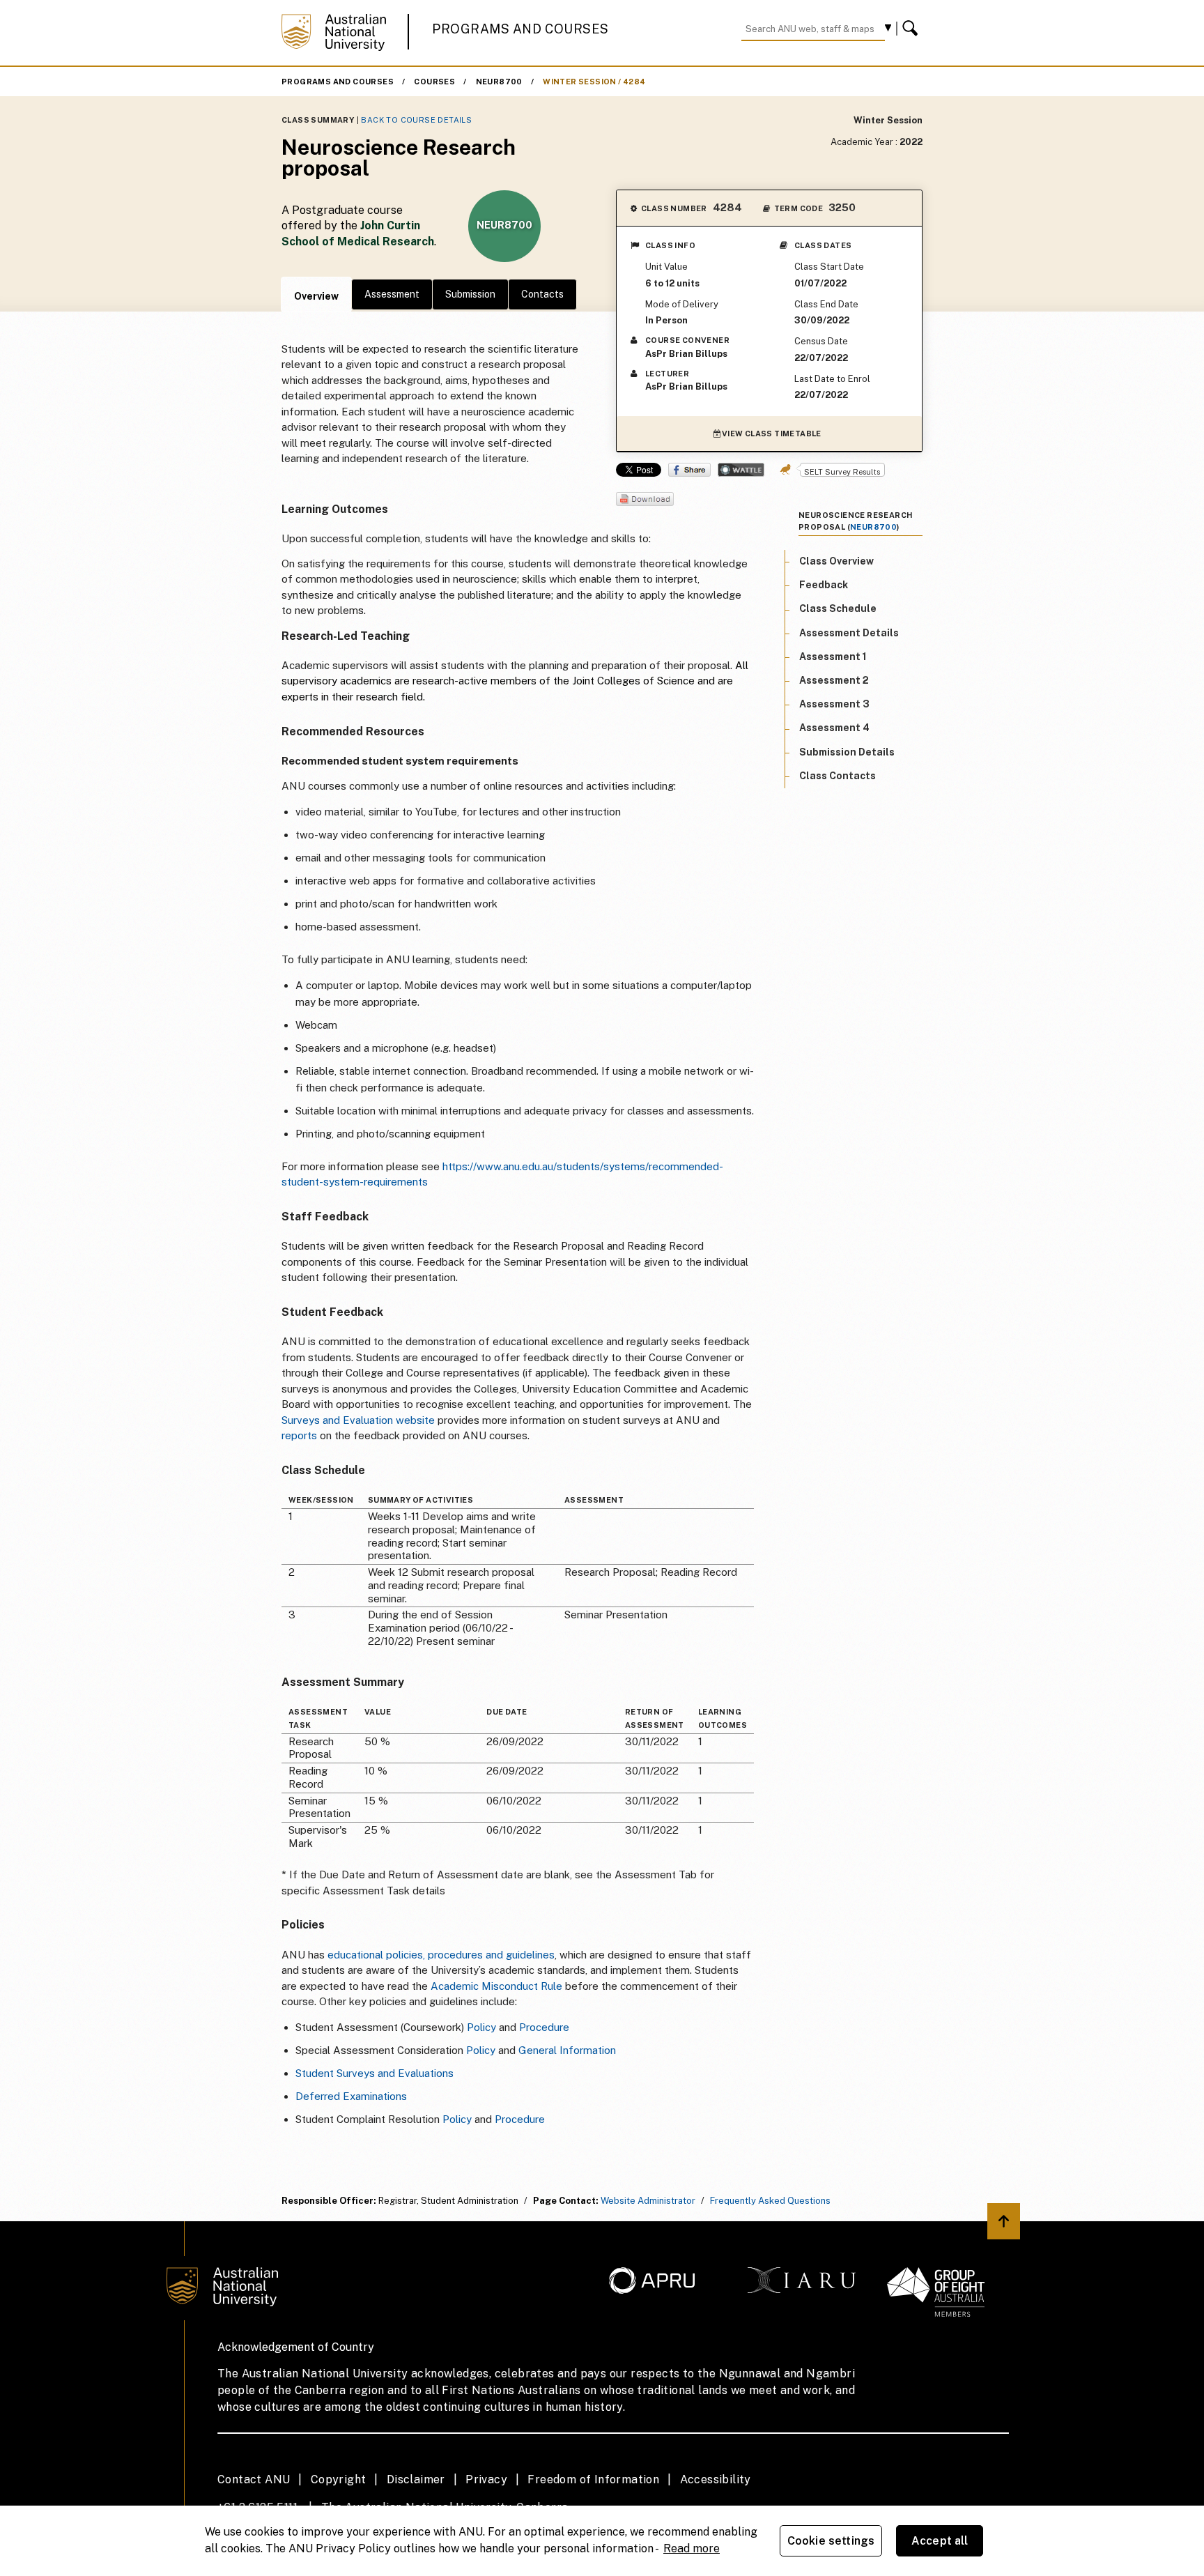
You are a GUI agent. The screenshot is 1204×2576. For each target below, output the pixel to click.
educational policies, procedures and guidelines (441, 1955)
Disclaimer (416, 2479)
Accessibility (716, 2479)
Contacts (542, 294)
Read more (692, 2548)
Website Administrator (648, 2201)
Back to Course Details (416, 120)
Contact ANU (254, 2479)
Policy (481, 2027)
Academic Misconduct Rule (496, 1986)
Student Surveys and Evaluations (375, 2073)
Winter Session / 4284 (594, 82)
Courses (434, 82)
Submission (470, 294)
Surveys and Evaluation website (358, 1420)
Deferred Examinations (351, 2096)
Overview (316, 296)
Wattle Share (741, 470)
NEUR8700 (499, 82)
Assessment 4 (834, 728)
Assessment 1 (833, 657)
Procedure (544, 2027)
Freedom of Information (593, 2479)
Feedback (824, 585)
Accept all (940, 2541)
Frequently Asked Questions (770, 2201)
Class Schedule (838, 609)
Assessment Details (849, 633)
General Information (567, 2050)
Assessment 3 (834, 705)
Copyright (339, 2479)
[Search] (912, 29)
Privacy (486, 2479)
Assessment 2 (834, 680)
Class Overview (836, 561)
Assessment (392, 294)
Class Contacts (838, 776)
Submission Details (847, 752)
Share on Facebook (689, 470)
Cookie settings (831, 2541)
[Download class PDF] (645, 500)
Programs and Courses (520, 29)
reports (301, 1435)
